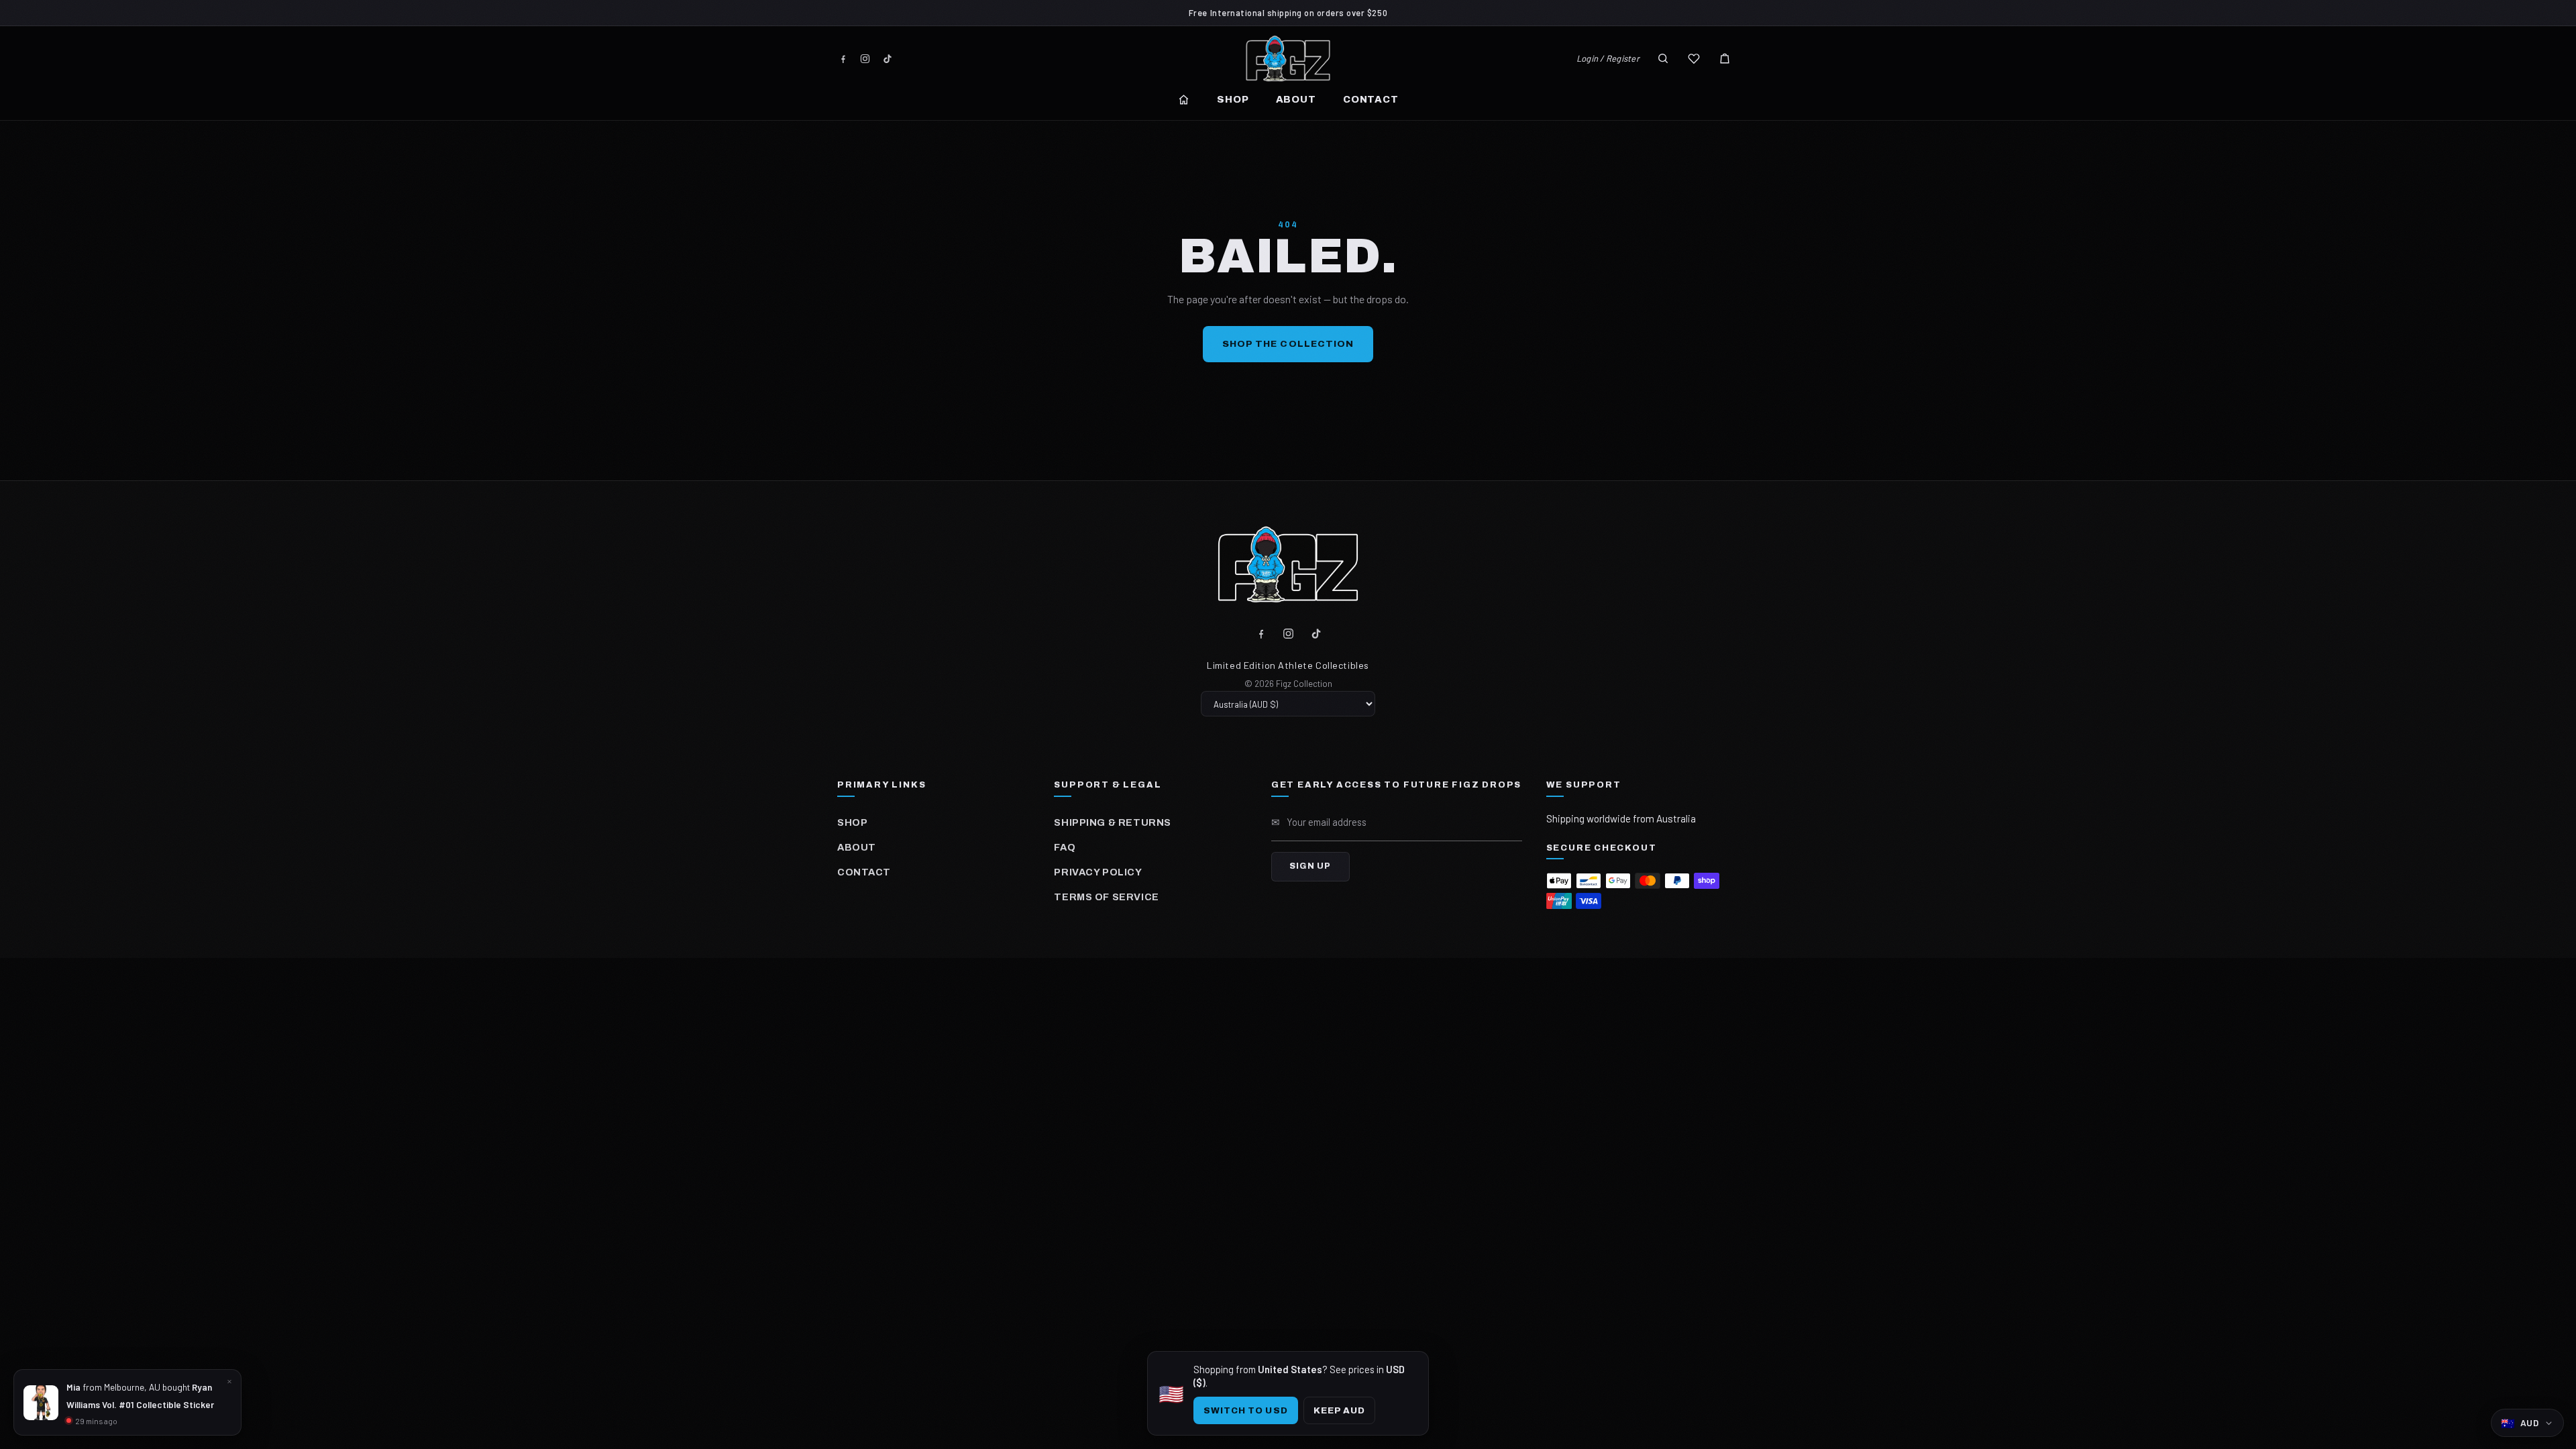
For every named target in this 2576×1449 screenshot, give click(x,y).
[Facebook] (843, 59)
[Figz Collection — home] (1288, 58)
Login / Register (1608, 58)
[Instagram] (865, 59)
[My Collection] (1694, 58)
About (1296, 99)
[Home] (1184, 100)
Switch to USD (1246, 1410)
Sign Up (1310, 866)
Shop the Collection (1288, 344)
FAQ (1065, 847)
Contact (1371, 99)
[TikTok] (887, 59)
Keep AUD (1339, 1410)
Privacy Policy (1098, 872)
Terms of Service (1106, 897)
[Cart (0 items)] (1725, 58)
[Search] (1663, 58)
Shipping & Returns (1112, 822)
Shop (1233, 99)
